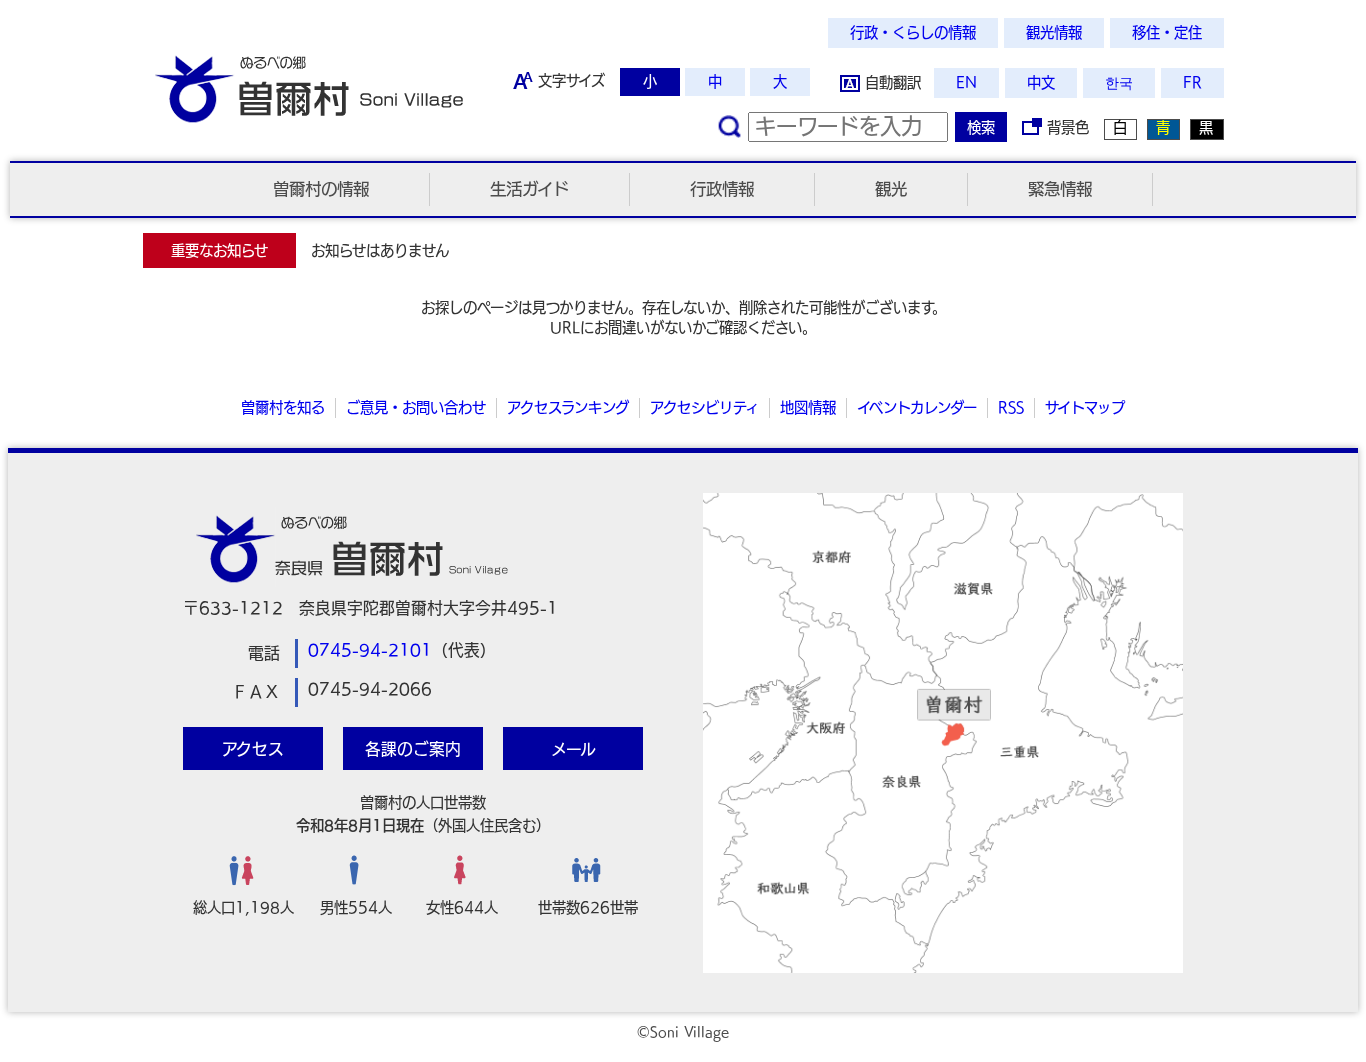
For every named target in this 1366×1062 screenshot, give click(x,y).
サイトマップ (1085, 407)
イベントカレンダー (917, 407)
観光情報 (1054, 32)
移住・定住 (1167, 32)
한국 (1119, 82)
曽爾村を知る (283, 407)
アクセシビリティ (704, 407)
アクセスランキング (568, 407)
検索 (981, 127)
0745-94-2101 (370, 650)
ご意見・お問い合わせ (416, 407)
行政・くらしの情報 (913, 32)
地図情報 (808, 407)
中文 (1041, 82)
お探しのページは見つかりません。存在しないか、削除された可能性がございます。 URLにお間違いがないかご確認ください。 (683, 317)
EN (966, 82)
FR (1192, 82)
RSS (1011, 407)
